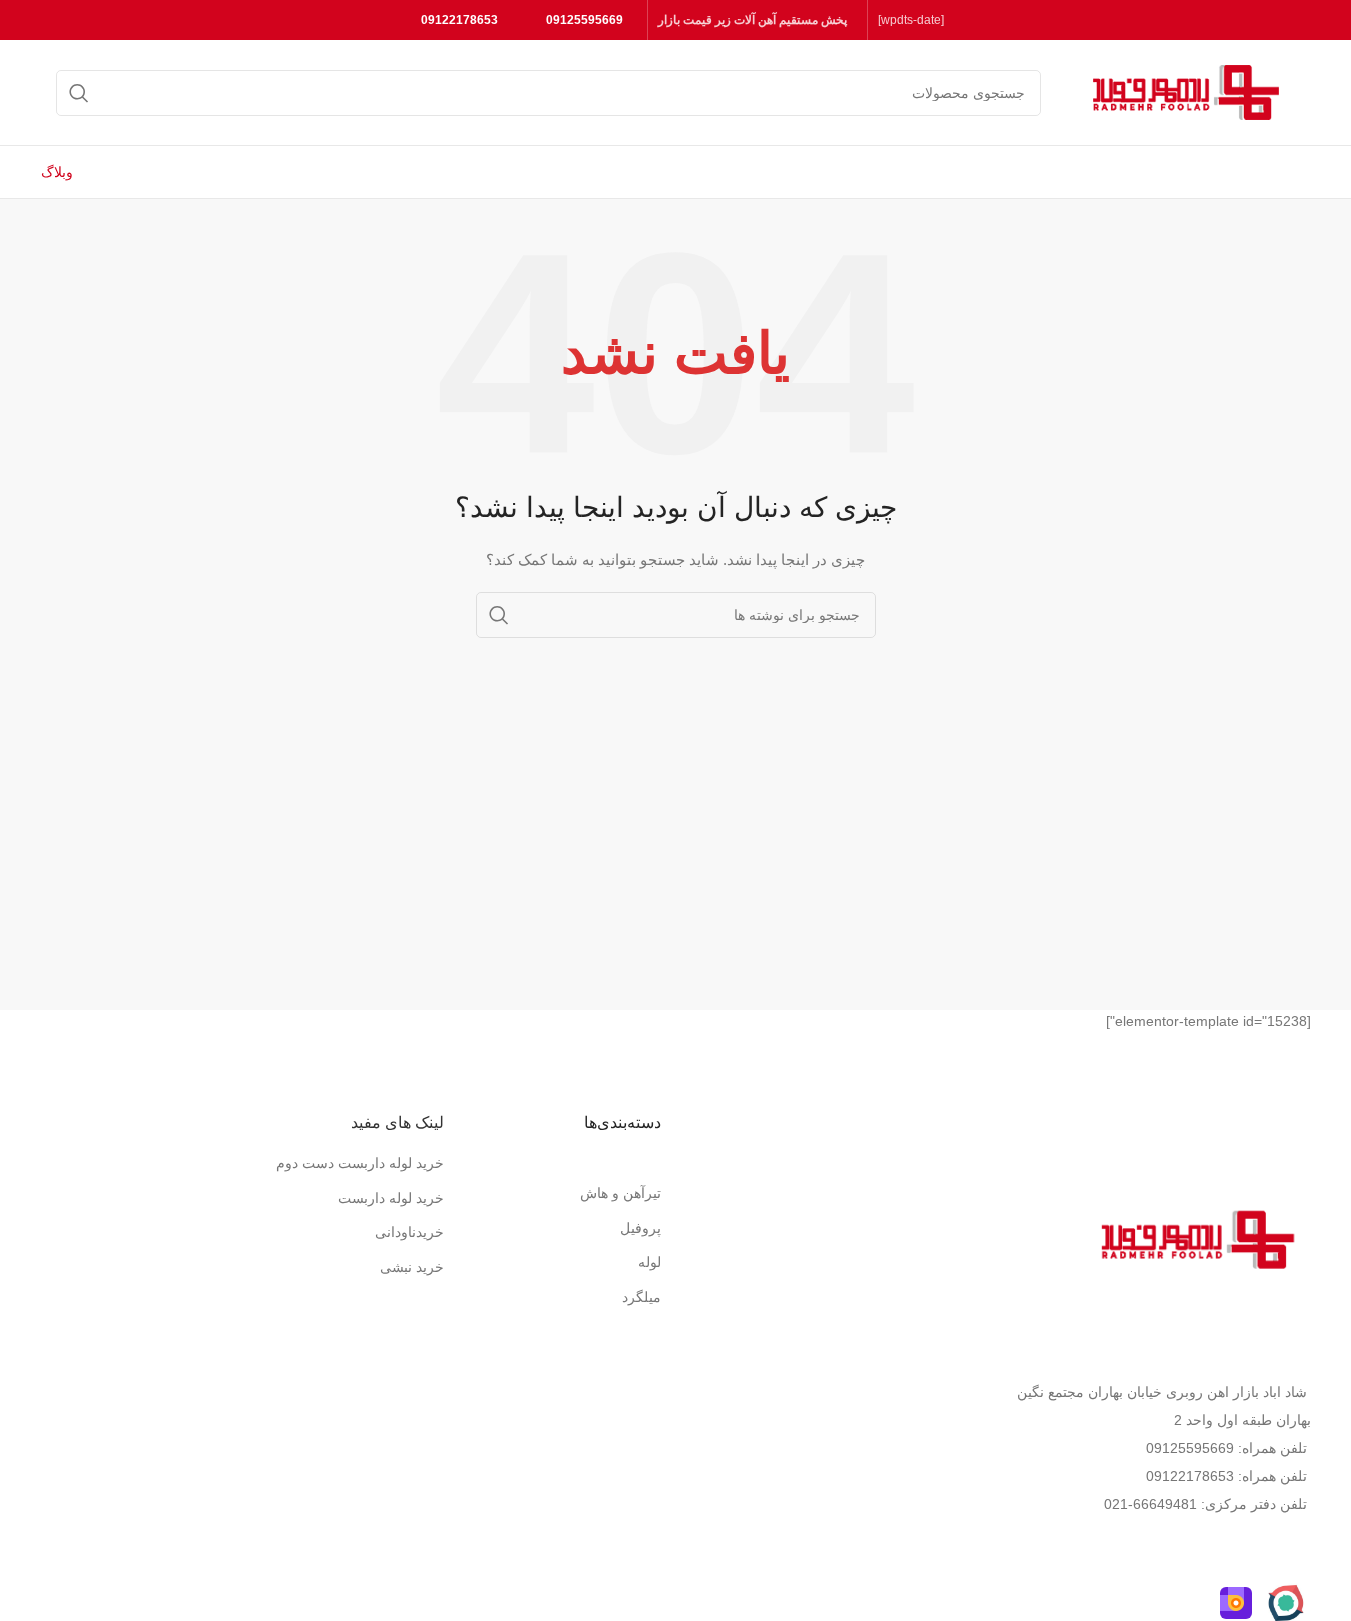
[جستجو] (79, 93)
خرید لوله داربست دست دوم (360, 1163)
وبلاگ (57, 172)
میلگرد (641, 1297)
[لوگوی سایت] (1186, 91)
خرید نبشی (412, 1267)
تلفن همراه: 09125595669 (1226, 1448)
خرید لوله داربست (391, 1198)
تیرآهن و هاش (620, 1193)
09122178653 (459, 20)
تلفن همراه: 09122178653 (1226, 1476)
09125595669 (584, 20)
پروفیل (640, 1228)
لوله (649, 1262)
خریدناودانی (409, 1232)
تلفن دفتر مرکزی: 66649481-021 (1205, 1504)
